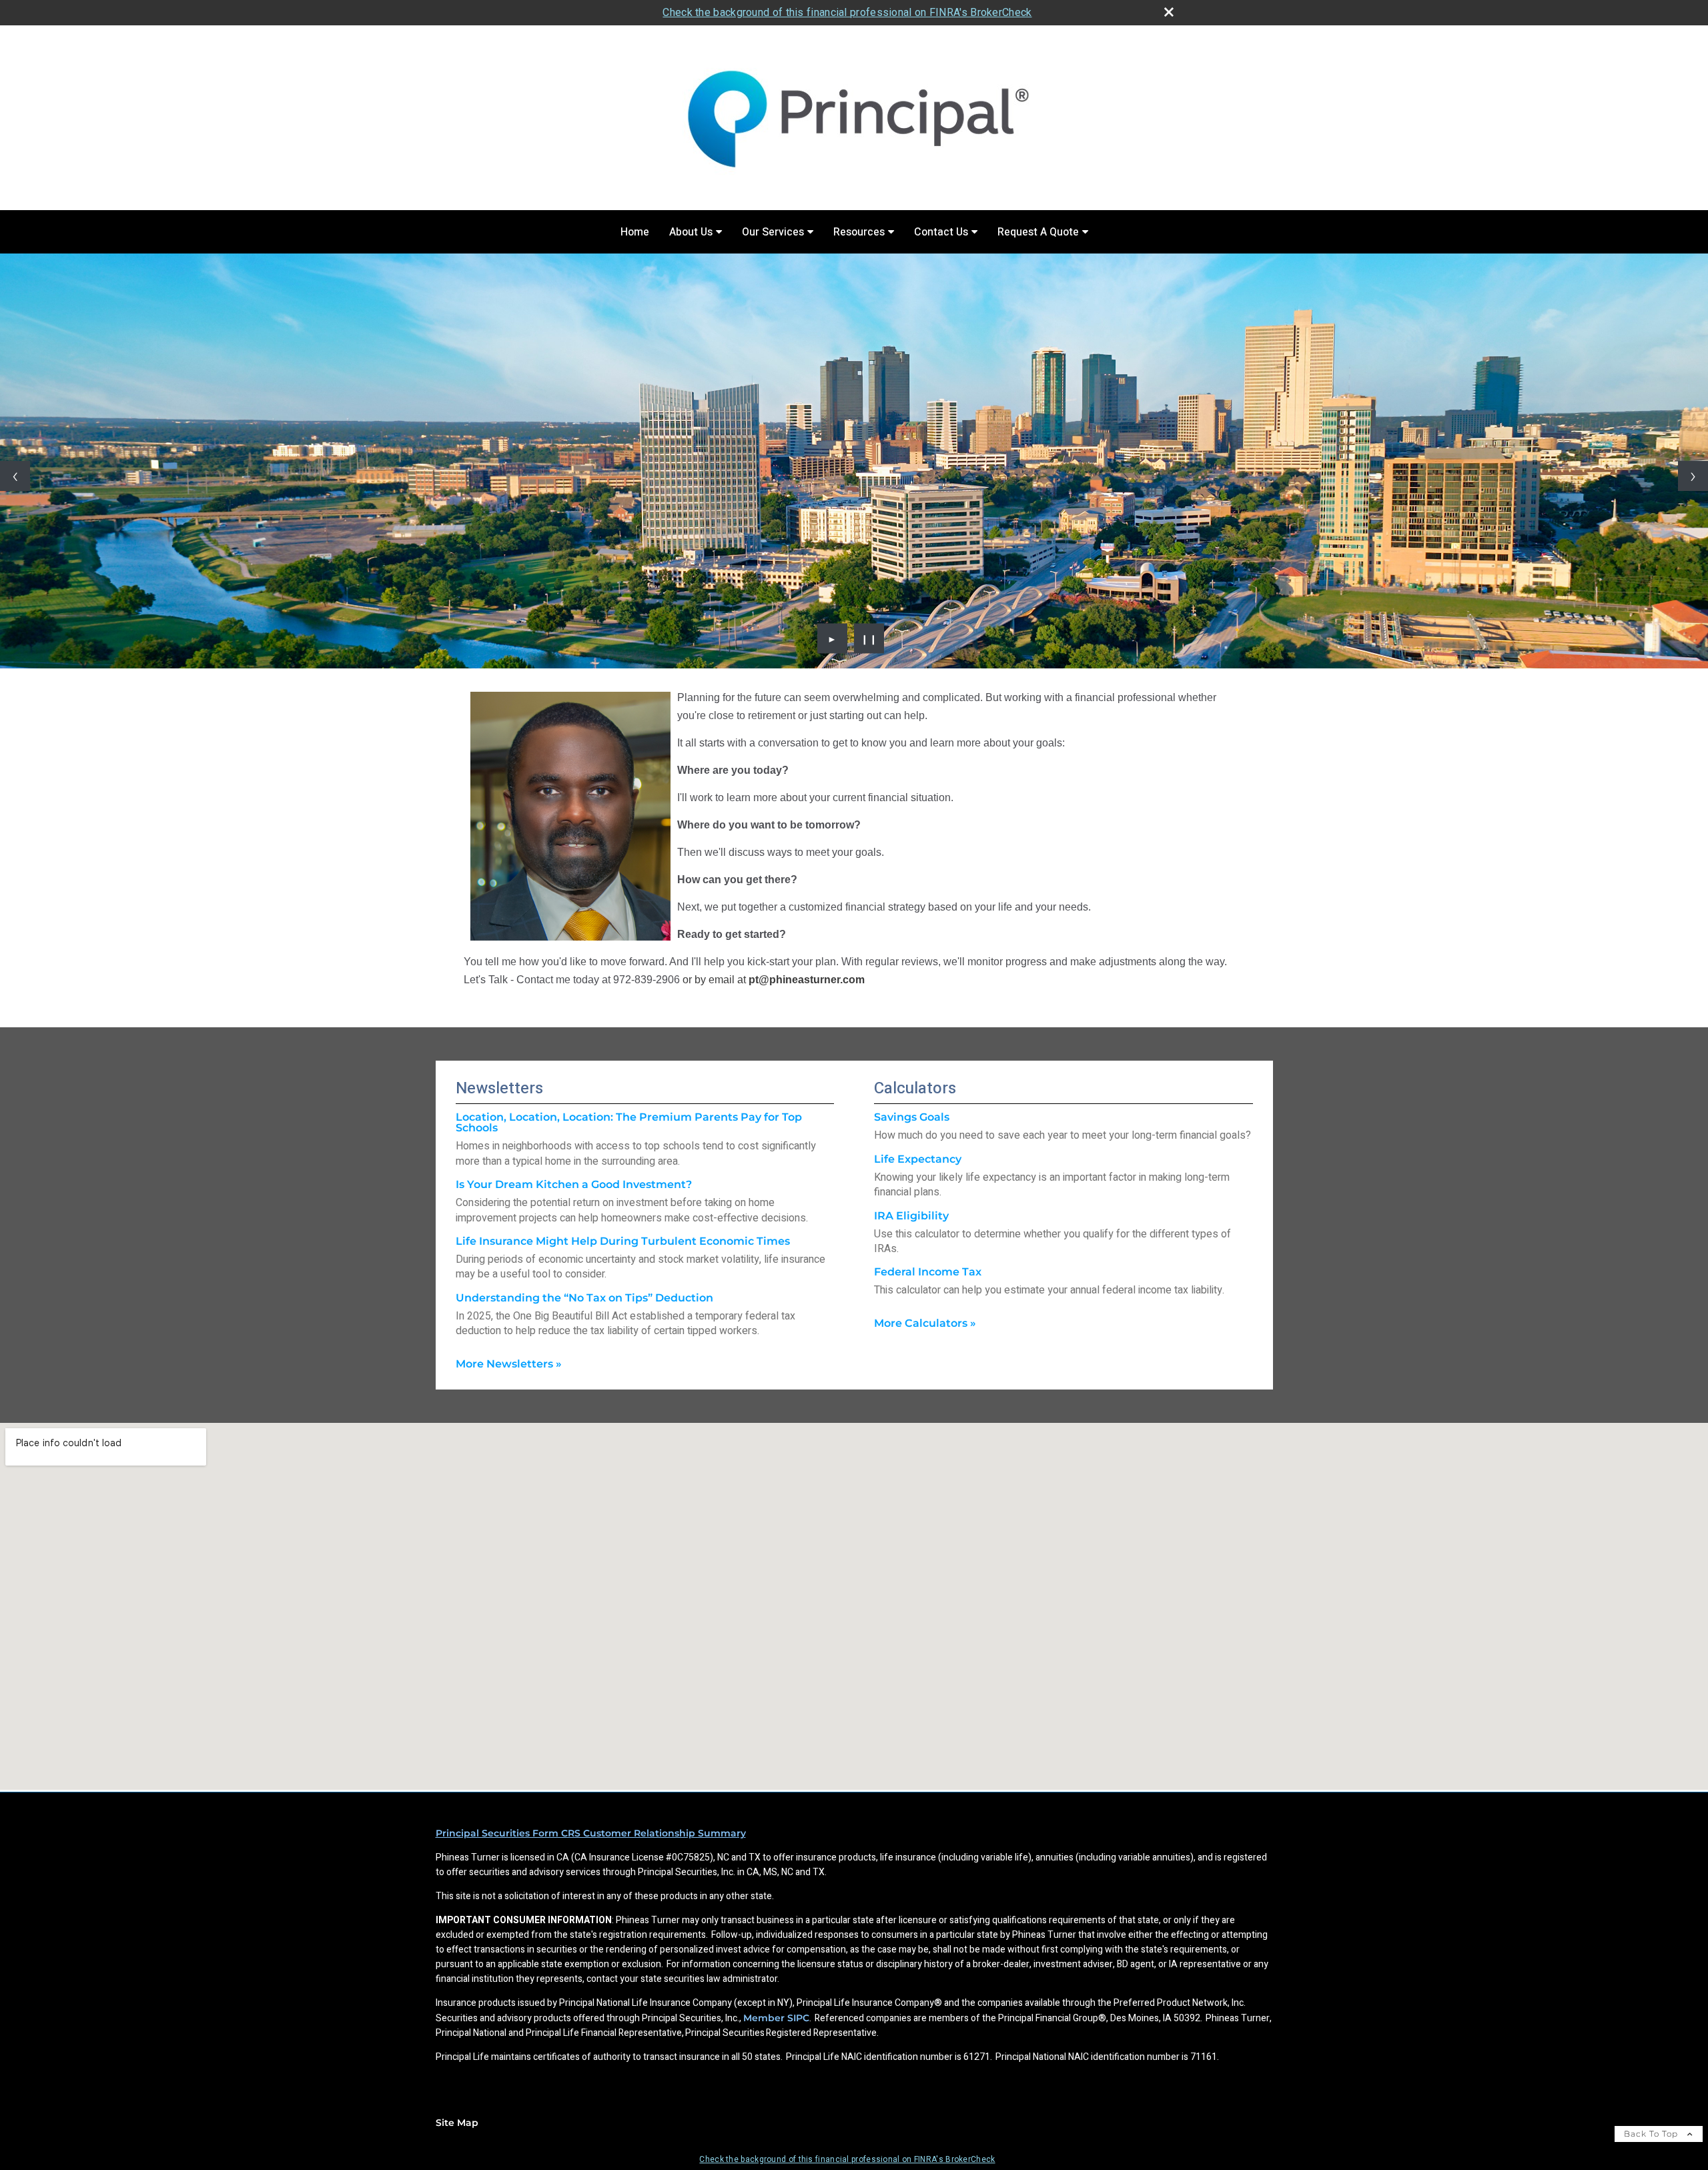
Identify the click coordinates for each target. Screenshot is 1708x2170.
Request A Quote (1038, 232)
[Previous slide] (15, 476)
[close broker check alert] (1169, 12)
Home (635, 232)
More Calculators (925, 1323)
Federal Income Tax (928, 1272)
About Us (691, 232)
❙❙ (869, 638)
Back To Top (1652, 2134)
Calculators (915, 1088)
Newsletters (499, 1088)
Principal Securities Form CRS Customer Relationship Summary (591, 1833)
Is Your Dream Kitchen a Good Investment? (574, 1184)
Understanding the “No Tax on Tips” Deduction (584, 1298)
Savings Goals (912, 1117)
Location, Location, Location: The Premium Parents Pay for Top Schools (629, 1122)
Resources (859, 232)
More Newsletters (509, 1364)
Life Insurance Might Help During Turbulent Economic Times (623, 1241)
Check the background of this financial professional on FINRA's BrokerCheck (847, 12)
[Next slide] (1693, 476)
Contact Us (941, 232)
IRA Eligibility (911, 1216)
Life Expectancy (918, 1159)
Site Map (457, 2123)
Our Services (773, 232)
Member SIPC (776, 2018)
